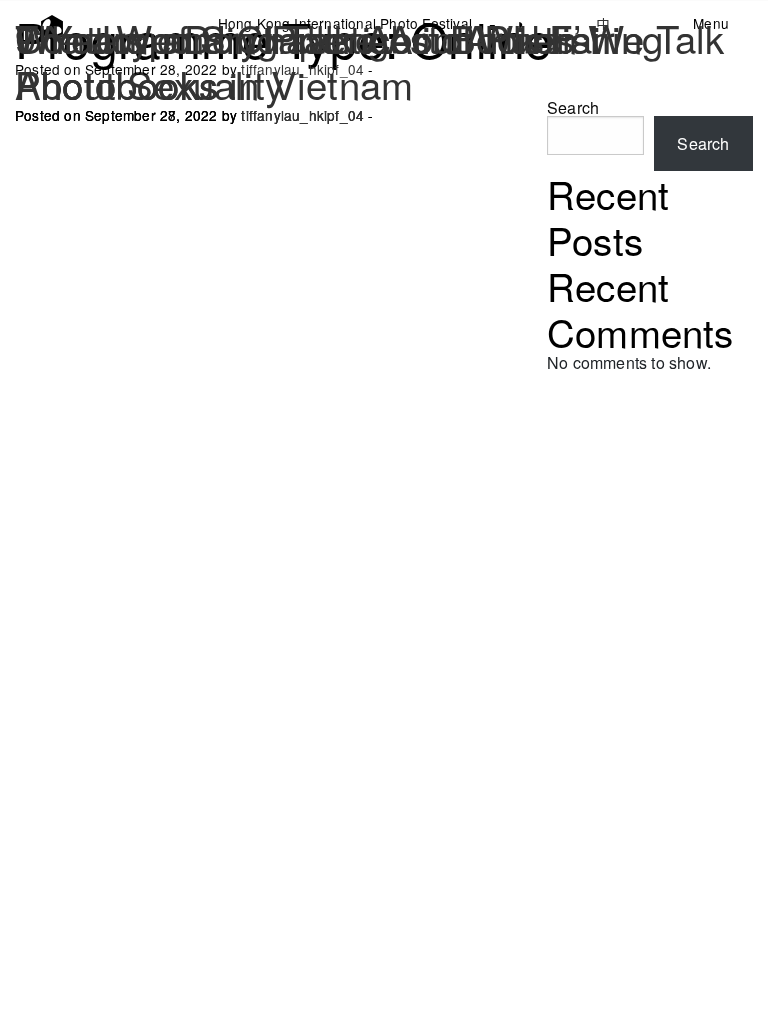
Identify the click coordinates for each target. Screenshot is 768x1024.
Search (703, 143)
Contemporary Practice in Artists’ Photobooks (299, 60)
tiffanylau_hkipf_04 (302, 115)
